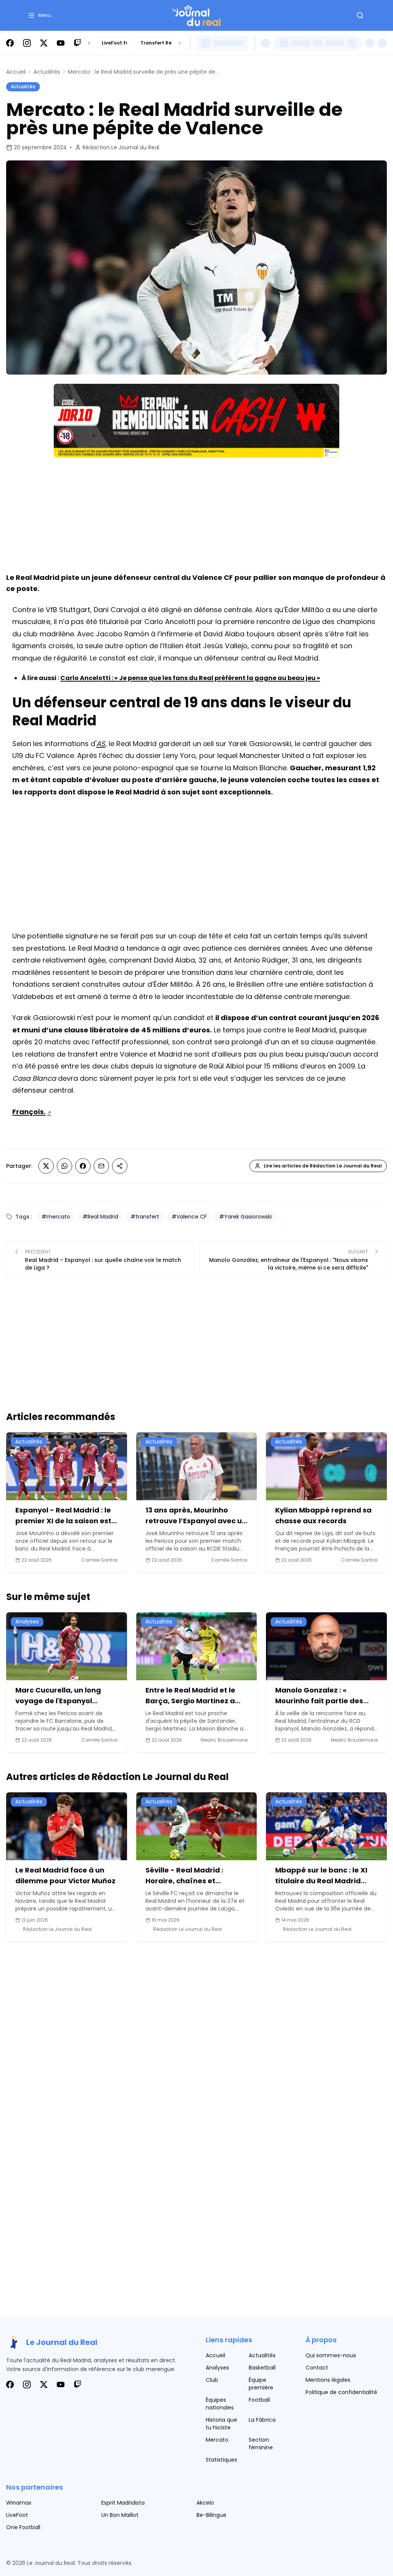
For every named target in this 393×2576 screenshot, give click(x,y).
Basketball (262, 2368)
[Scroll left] (89, 43)
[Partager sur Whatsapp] (64, 1166)
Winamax (19, 2503)
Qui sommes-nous (331, 2355)
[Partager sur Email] (101, 1166)
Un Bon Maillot (120, 2515)
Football (259, 2400)
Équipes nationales (220, 2404)
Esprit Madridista (123, 2503)
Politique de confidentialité (341, 2392)
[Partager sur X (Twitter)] (46, 1166)
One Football (23, 2527)
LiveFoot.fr (115, 43)
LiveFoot (17, 2515)
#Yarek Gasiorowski (245, 1217)
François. (29, 1112)
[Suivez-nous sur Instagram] (27, 43)
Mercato (217, 2440)
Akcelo (205, 2503)
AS (101, 744)
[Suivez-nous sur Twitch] (78, 43)
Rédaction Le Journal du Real (121, 147)
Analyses (217, 2368)
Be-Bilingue (211, 2515)
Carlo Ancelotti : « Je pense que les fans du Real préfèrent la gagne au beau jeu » (190, 678)
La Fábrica (262, 2420)
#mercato (56, 1217)
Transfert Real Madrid (168, 43)
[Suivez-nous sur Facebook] (10, 43)
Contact (317, 2368)
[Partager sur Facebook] (83, 1166)
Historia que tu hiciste (221, 2424)
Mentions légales (328, 2380)
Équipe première (261, 2384)
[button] (39, 15)
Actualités (47, 72)
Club (212, 2380)
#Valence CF (189, 1217)
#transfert (145, 1217)
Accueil (16, 72)
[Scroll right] (180, 43)
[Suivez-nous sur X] (44, 43)
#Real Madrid (100, 1217)
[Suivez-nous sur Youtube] (61, 43)
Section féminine (261, 2444)
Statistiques (221, 2460)
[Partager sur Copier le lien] (120, 1166)
